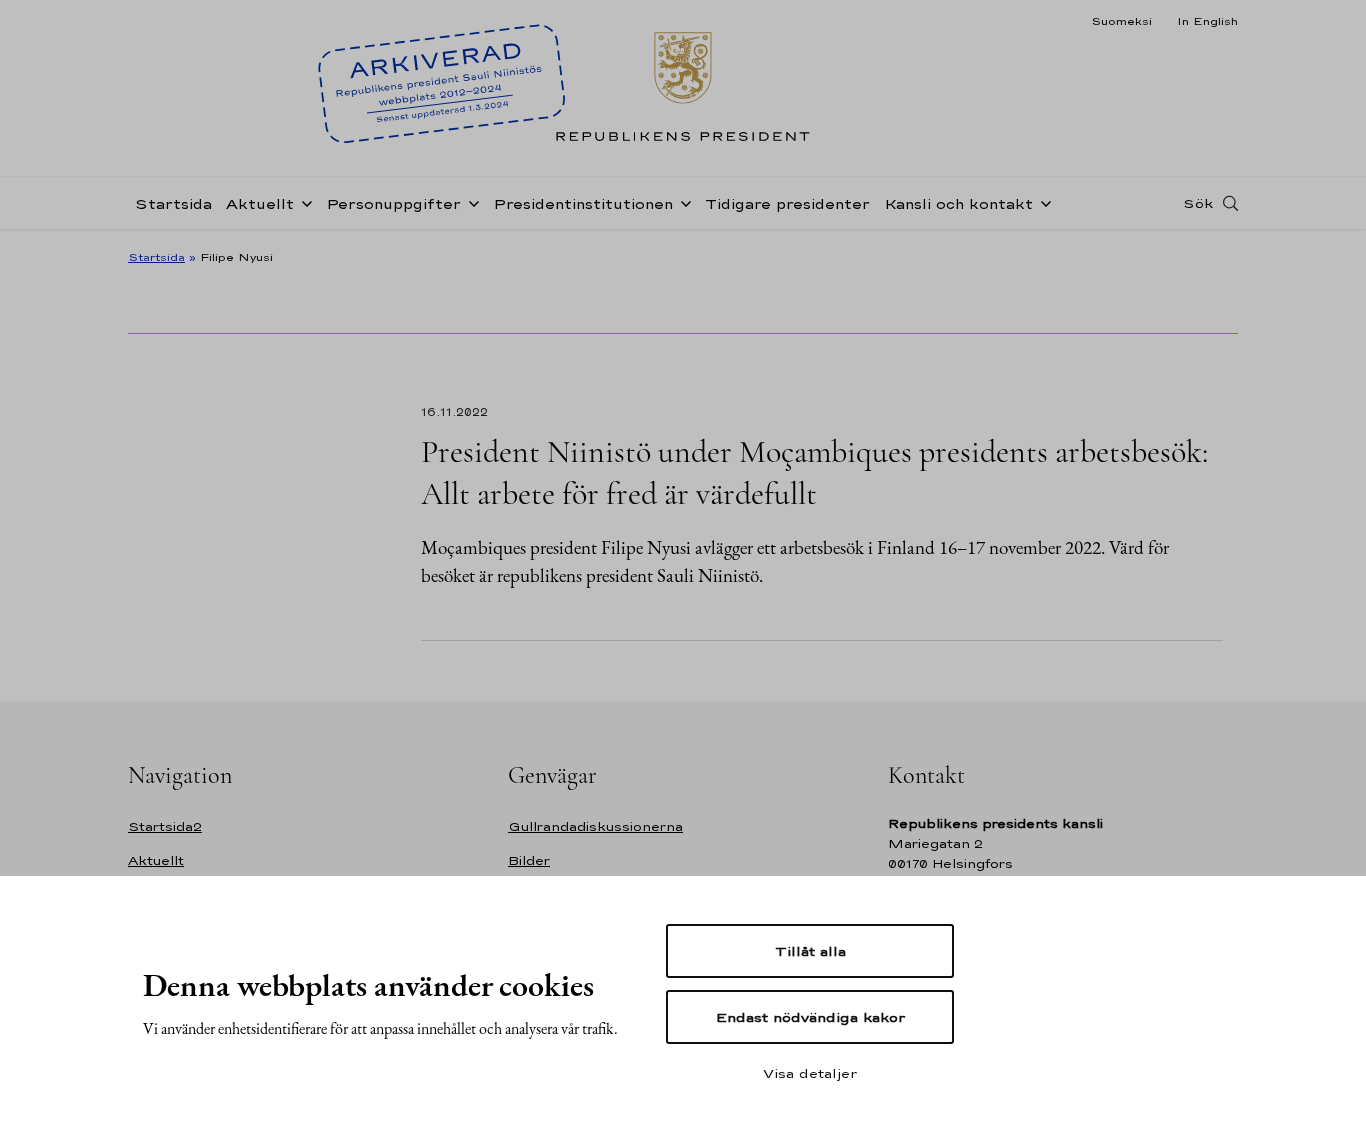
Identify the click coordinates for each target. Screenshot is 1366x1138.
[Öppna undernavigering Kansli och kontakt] (1042, 202)
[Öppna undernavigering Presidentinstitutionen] (682, 202)
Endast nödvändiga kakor (810, 1017)
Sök (1198, 203)
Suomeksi (1121, 21)
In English (1207, 21)
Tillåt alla (810, 951)
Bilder (529, 860)
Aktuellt (260, 203)
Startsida (173, 203)
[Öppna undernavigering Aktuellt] (303, 202)
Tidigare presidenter (787, 203)
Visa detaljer (810, 1073)
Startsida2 (165, 826)
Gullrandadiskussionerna (595, 826)
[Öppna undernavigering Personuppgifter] (470, 202)
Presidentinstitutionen (583, 203)
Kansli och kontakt (958, 203)
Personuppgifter (393, 203)
